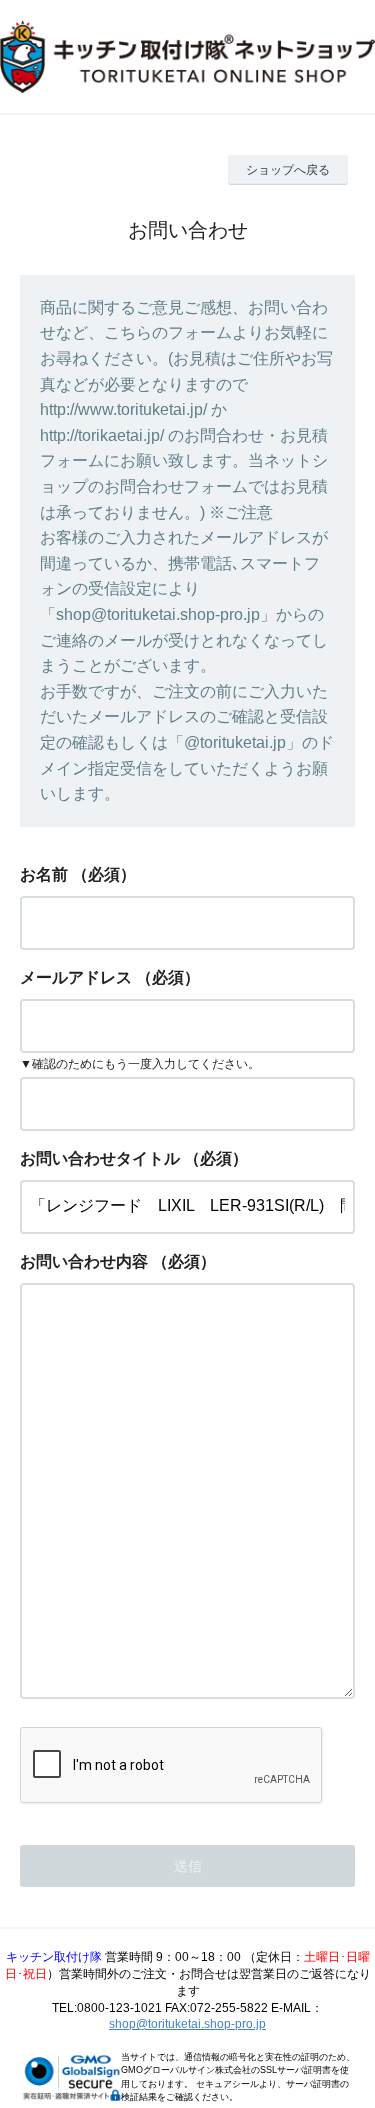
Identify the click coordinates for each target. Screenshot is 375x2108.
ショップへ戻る (288, 170)
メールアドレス (76, 977)
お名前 (44, 874)
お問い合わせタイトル (100, 1158)
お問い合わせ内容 (84, 1261)
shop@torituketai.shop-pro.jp (187, 2024)
